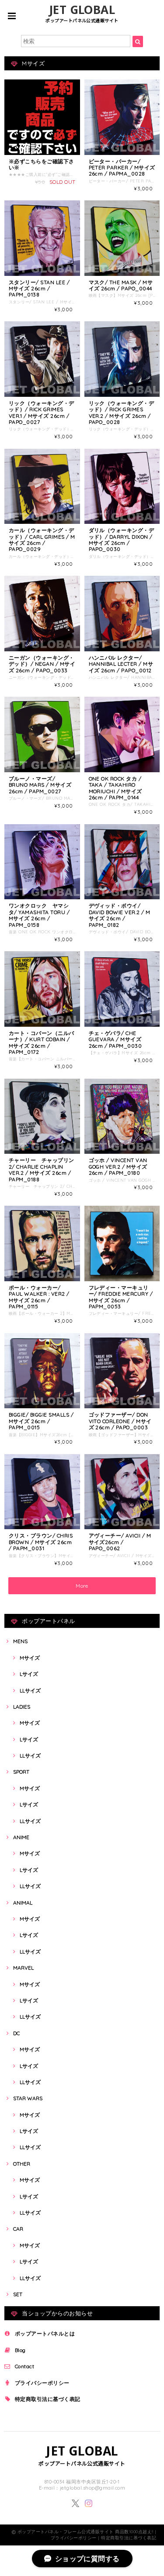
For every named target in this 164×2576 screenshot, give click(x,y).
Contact (24, 2366)
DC (16, 2033)
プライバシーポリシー (42, 2383)
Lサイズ (29, 1674)
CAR (18, 2229)
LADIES (22, 1707)
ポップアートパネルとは (45, 2334)
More (82, 1586)
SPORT (21, 1772)
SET (18, 2294)
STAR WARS (28, 2098)
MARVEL (23, 1968)
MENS (20, 1641)
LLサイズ (30, 1690)
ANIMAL (23, 1903)
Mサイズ (30, 1658)
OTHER (22, 2164)
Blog (20, 2350)
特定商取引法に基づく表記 (48, 2399)
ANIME (21, 1837)
